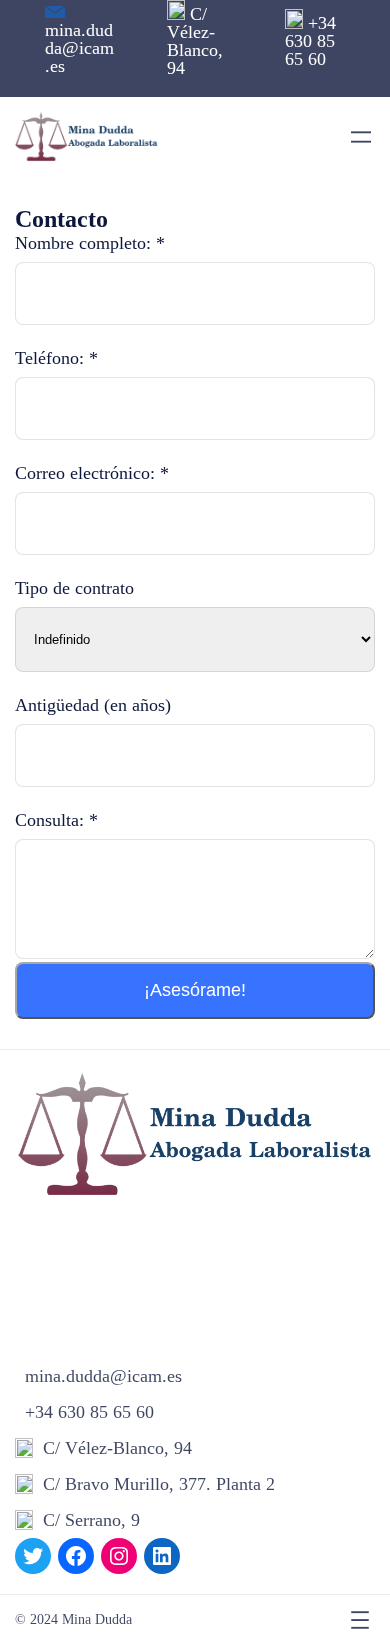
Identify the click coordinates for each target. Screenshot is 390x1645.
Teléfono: (56, 358)
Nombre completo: (90, 243)
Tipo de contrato (74, 588)
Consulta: (56, 820)
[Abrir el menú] (361, 137)
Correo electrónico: (92, 473)
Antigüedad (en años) (93, 705)
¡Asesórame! (195, 990)
